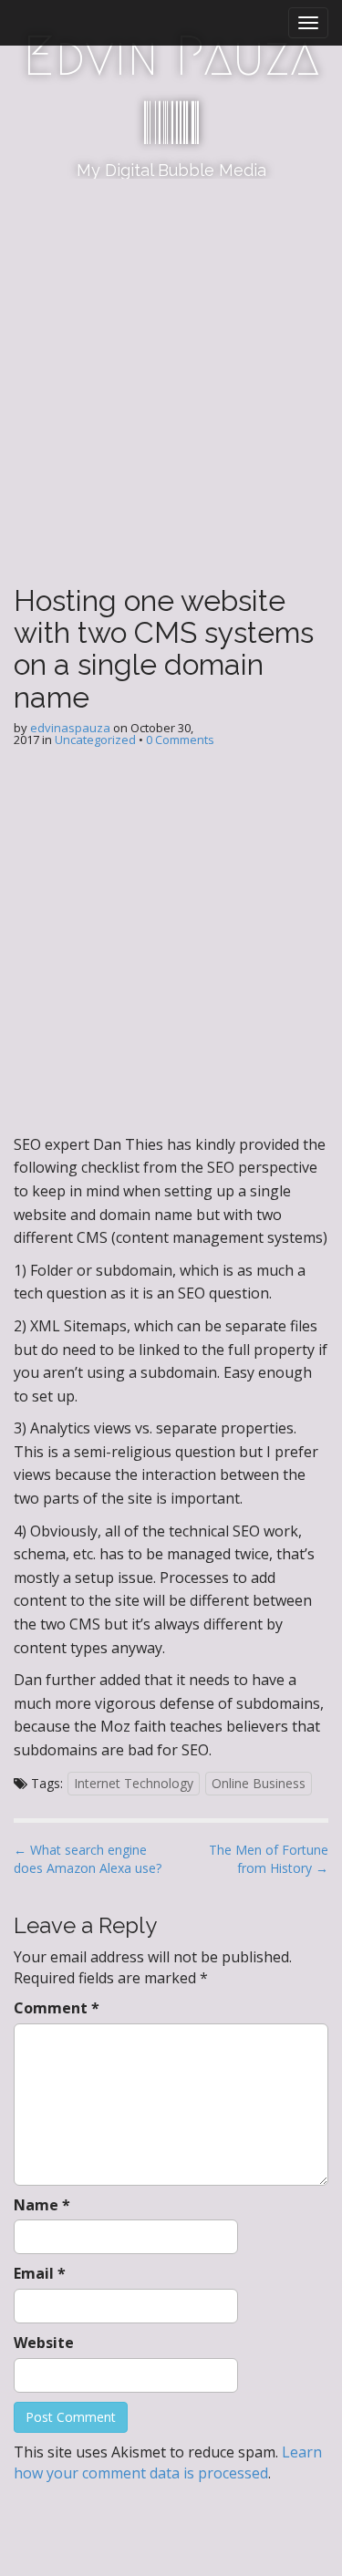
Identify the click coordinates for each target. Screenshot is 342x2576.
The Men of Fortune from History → (269, 1859)
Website (44, 2343)
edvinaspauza (70, 728)
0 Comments (180, 740)
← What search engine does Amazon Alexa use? (88, 1859)
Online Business (259, 1783)
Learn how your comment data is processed (168, 2462)
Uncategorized (95, 740)
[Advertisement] (171, 359)
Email (40, 2273)
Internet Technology (134, 1783)
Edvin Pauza (171, 56)
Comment (57, 2008)
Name (42, 2205)
